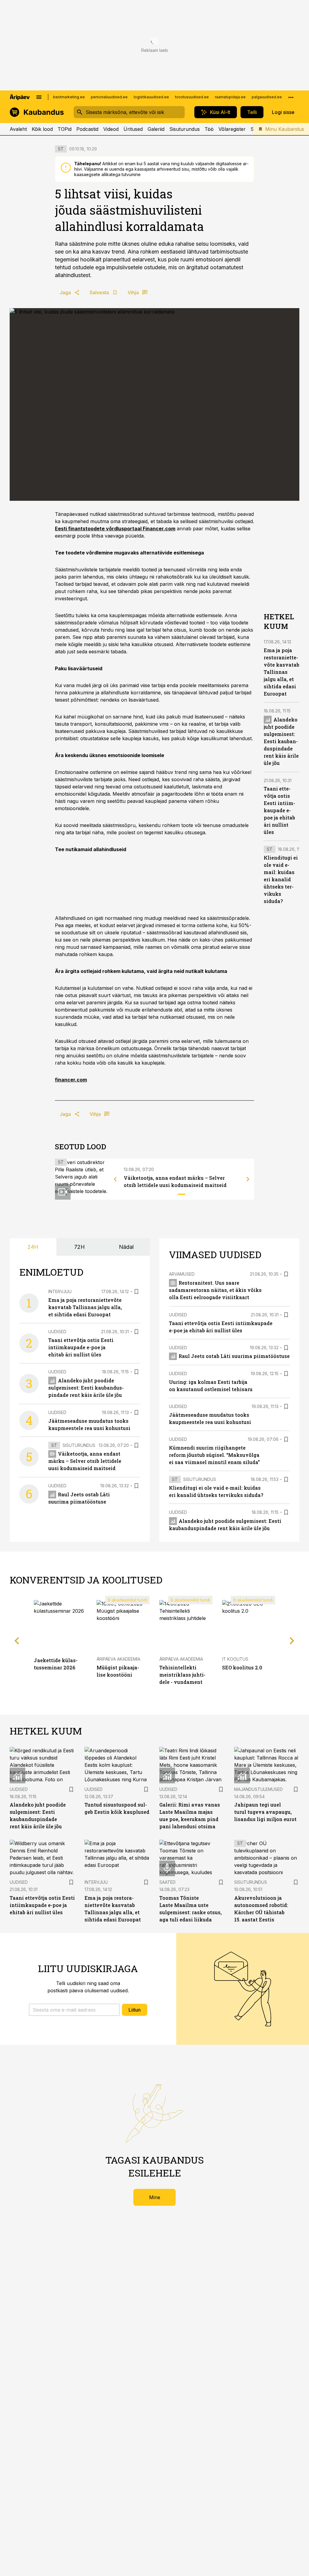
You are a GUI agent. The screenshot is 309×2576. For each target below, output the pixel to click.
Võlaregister (232, 129)
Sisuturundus (185, 129)
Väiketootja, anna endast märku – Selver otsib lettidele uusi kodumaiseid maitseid (85, 1461)
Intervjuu (60, 1291)
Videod (111, 129)
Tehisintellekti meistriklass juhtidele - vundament (182, 1675)
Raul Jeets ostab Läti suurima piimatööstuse (234, 1356)
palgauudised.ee (267, 97)
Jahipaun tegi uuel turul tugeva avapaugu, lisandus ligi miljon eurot (265, 1812)
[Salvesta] (136, 1292)
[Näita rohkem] (291, 97)
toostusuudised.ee (192, 97)
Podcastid (87, 129)
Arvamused (182, 1274)
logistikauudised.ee (151, 97)
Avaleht (18, 129)
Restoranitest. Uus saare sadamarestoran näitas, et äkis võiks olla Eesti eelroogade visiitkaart (215, 1290)
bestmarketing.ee (69, 97)
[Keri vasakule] (115, 1179)
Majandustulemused (258, 1789)
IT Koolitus (235, 1659)
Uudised (57, 1332)
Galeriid (156, 129)
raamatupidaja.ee (230, 97)
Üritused (133, 129)
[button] (74, 2010)
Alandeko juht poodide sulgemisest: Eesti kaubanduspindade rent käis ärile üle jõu (281, 741)
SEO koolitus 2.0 (242, 1667)
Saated (167, 1882)
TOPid (65, 129)
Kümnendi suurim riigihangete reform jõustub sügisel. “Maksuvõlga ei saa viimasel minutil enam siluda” (214, 1455)
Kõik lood (42, 129)
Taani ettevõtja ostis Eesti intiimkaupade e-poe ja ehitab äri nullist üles (279, 810)
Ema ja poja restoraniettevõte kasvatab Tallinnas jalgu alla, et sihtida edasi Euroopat (282, 672)
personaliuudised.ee (109, 97)
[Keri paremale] (248, 1179)
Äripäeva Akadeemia (118, 1659)
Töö (209, 129)
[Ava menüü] (39, 97)
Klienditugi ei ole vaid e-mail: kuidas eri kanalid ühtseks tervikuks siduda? (281, 879)
